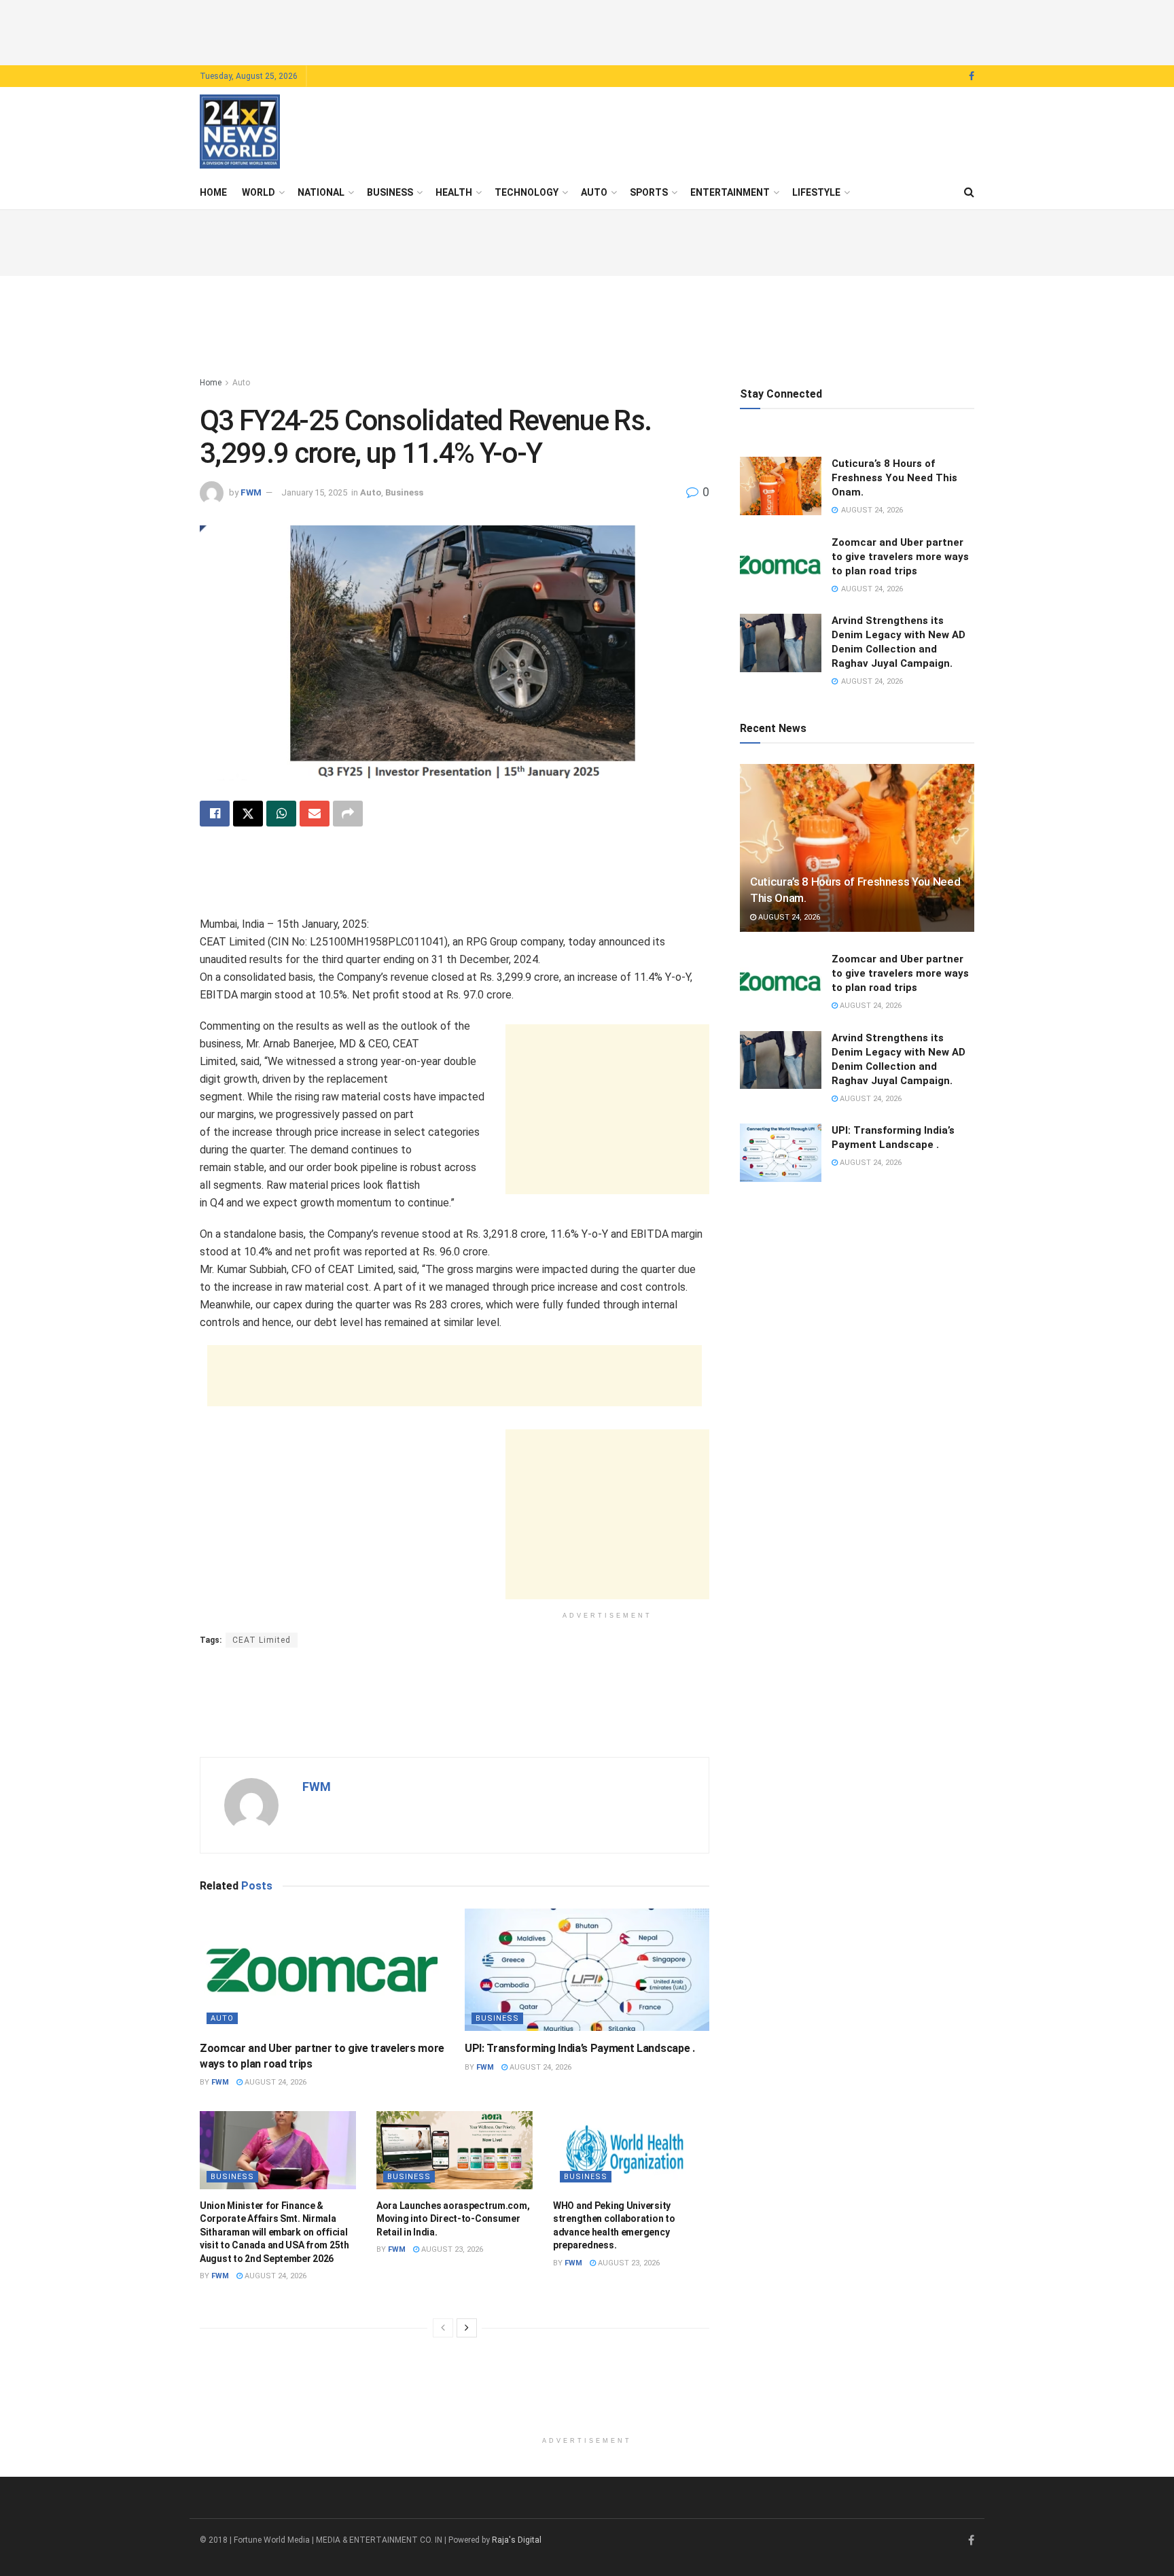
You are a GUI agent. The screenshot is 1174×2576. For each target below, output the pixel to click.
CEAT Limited (262, 1640)
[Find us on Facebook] (972, 76)
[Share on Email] (315, 814)
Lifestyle (816, 192)
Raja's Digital (517, 2540)
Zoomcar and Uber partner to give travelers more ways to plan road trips (900, 557)
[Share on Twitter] (248, 814)
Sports (649, 192)
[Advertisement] (587, 31)
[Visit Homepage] (240, 132)
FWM (251, 492)
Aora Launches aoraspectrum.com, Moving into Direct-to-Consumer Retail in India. (453, 2219)
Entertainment (730, 192)
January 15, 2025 (314, 492)
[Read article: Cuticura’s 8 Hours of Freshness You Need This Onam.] (781, 486)
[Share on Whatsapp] (281, 814)
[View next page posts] (467, 2328)
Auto (594, 192)
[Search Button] (969, 192)
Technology (527, 192)
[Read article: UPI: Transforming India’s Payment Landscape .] (587, 1970)
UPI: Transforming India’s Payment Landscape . (580, 2048)
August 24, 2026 (274, 2082)
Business (390, 192)
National (321, 192)
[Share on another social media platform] (348, 814)
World (259, 192)
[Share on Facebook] (215, 814)
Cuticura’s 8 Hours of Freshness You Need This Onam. (894, 478)
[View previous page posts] (443, 2328)
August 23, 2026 (451, 2249)
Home (213, 192)
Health (454, 192)
